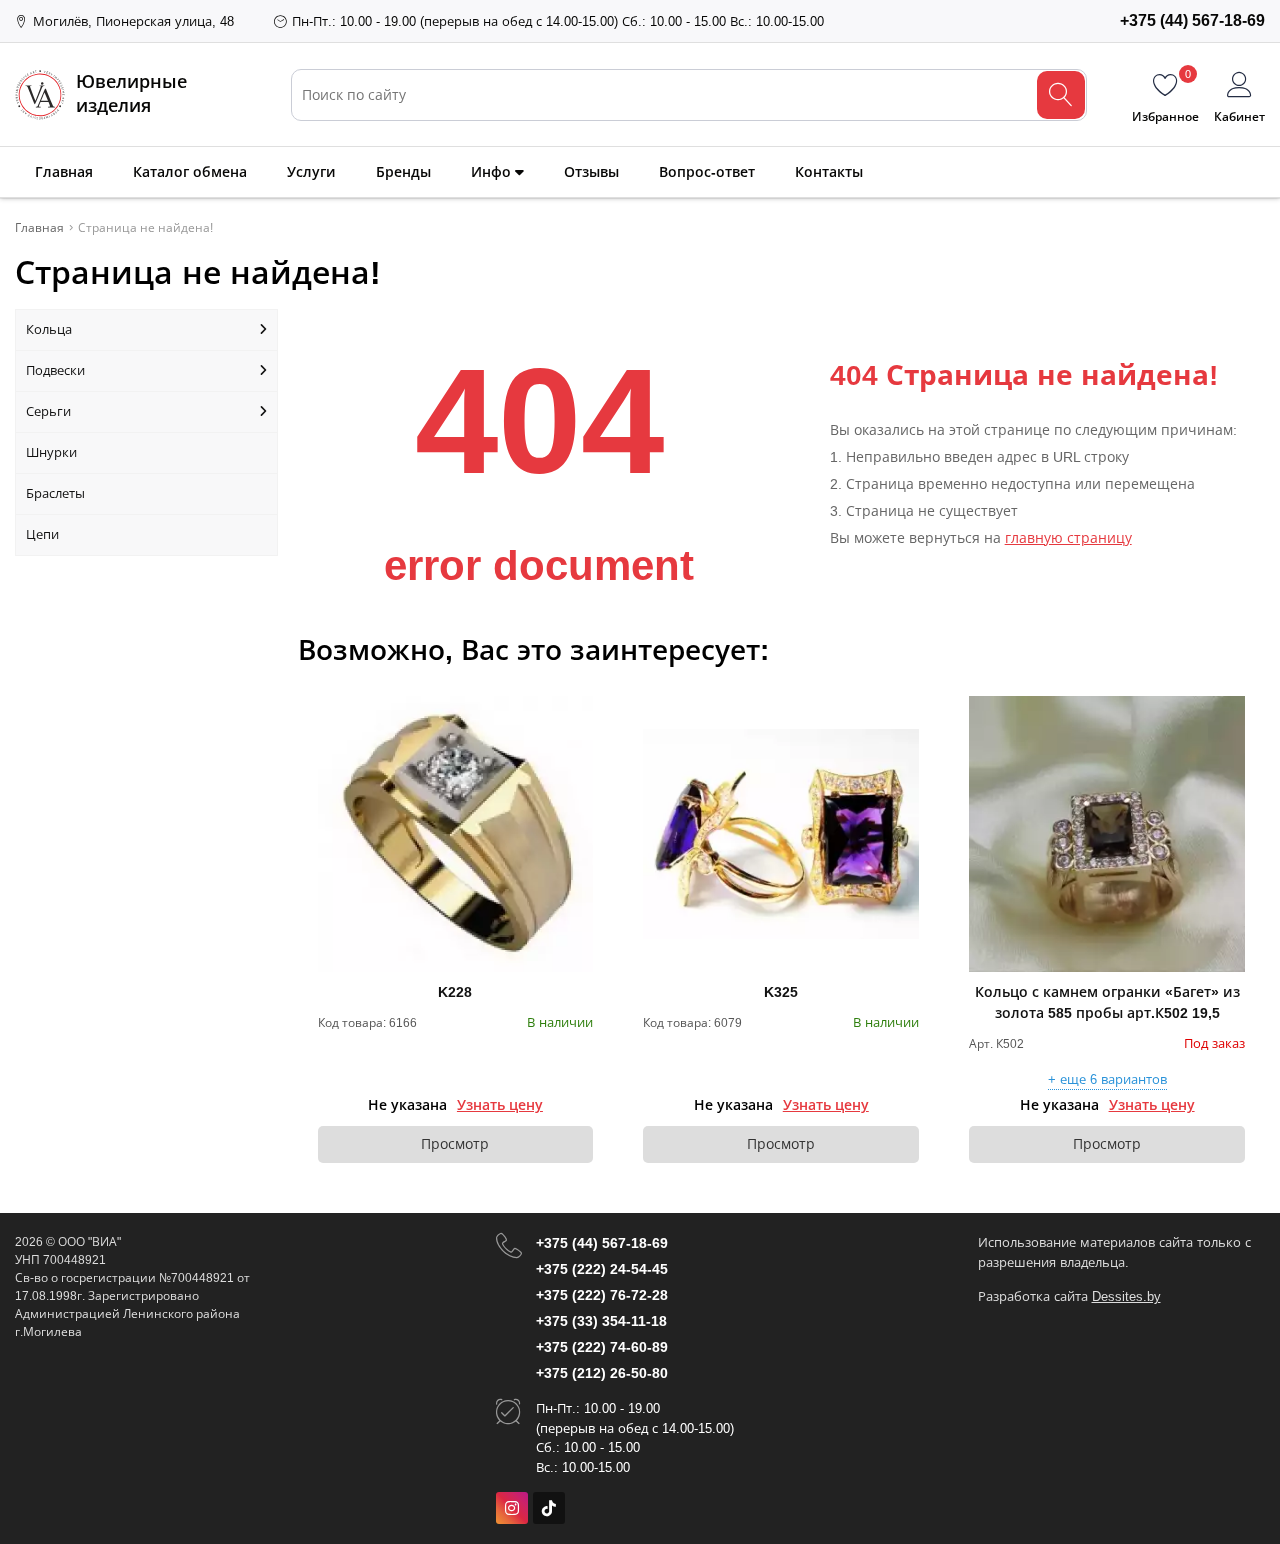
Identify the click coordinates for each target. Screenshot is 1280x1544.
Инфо (493, 172)
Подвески (55, 370)
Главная (64, 172)
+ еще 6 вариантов (1107, 1080)
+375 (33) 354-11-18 (601, 1321)
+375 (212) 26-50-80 (602, 1373)
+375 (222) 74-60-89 (602, 1347)
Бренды (403, 172)
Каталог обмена (190, 172)
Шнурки (51, 452)
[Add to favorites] (579, 710)
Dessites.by (1126, 1296)
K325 (781, 992)
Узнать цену (500, 1105)
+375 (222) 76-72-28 (602, 1295)
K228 (455, 992)
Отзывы (591, 172)
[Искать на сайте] (1061, 95)
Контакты (829, 172)
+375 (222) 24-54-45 (602, 1269)
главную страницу (1068, 538)
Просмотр (455, 1144)
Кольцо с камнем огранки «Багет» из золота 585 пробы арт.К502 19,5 (1107, 1002)
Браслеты (55, 493)
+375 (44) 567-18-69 (602, 1243)
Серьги (48, 411)
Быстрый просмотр (455, 834)
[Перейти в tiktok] (549, 1508)
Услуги (311, 172)
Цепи (42, 534)
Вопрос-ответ (707, 172)
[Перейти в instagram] (512, 1508)
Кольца (49, 329)
